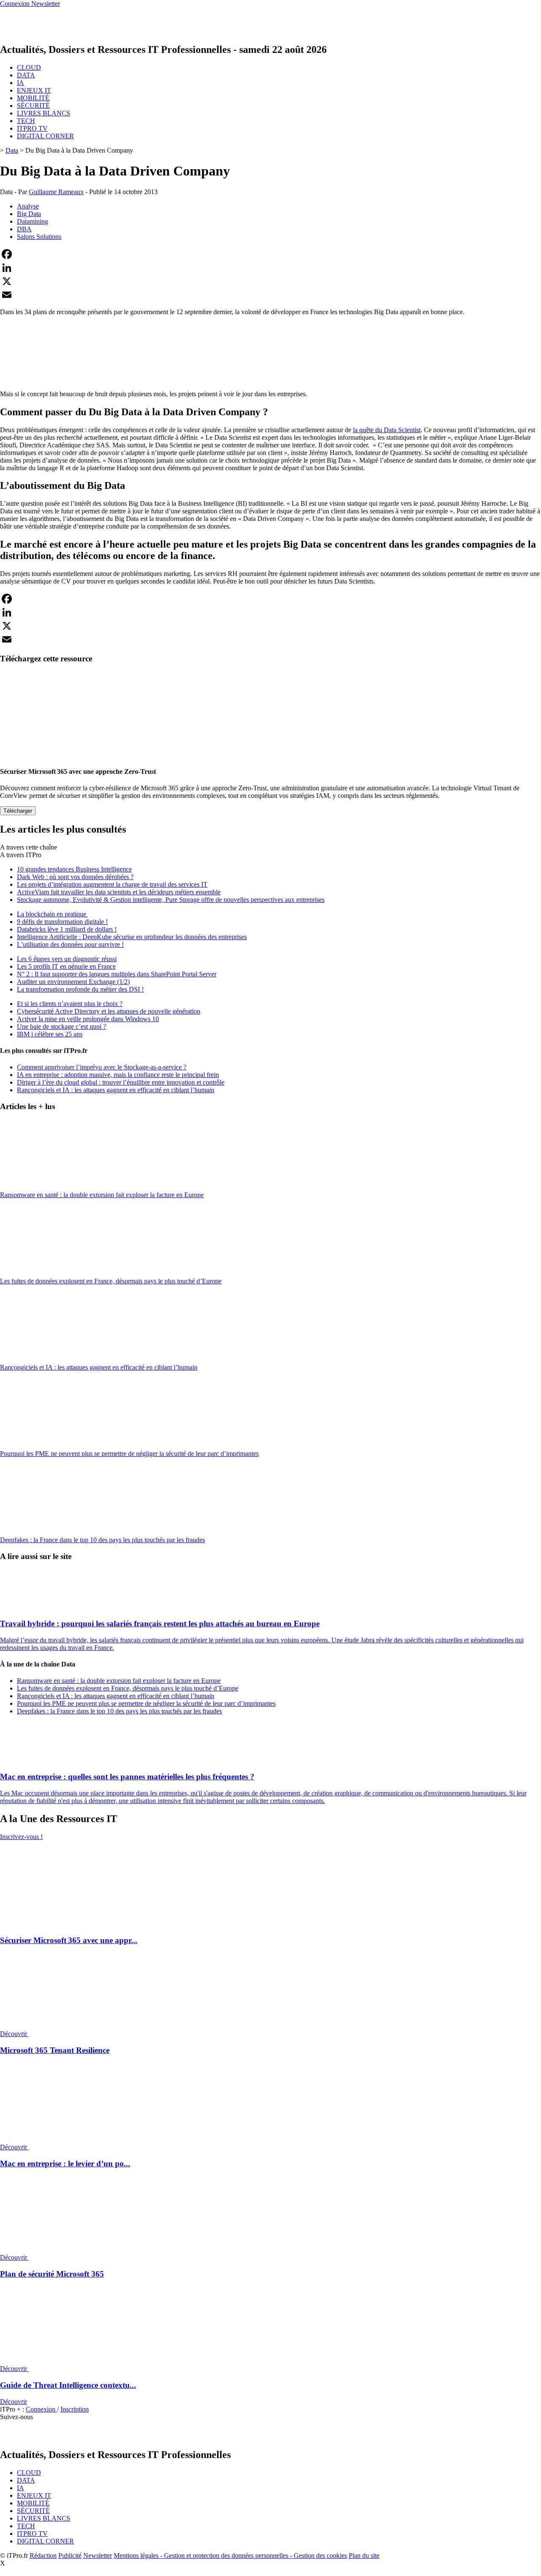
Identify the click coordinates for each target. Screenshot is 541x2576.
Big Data (29, 214)
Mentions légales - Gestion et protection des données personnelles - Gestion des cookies (230, 2555)
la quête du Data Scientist (387, 430)
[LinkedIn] (270, 268)
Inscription (75, 2409)
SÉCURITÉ (33, 106)
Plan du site (364, 2555)
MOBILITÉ (33, 98)
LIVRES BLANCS (44, 113)
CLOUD (29, 67)
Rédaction (43, 2555)
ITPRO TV (32, 128)
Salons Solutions (39, 237)
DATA (26, 75)
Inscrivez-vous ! (21, 1837)
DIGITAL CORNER (45, 136)
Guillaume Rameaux (56, 192)
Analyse (28, 206)
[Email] (270, 295)
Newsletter (98, 2555)
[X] (270, 281)
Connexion (41, 2409)
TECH (26, 121)
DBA (24, 229)
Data (12, 150)
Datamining (33, 221)
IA (20, 83)
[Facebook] (270, 254)
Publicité (70, 2555)
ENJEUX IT (34, 90)
